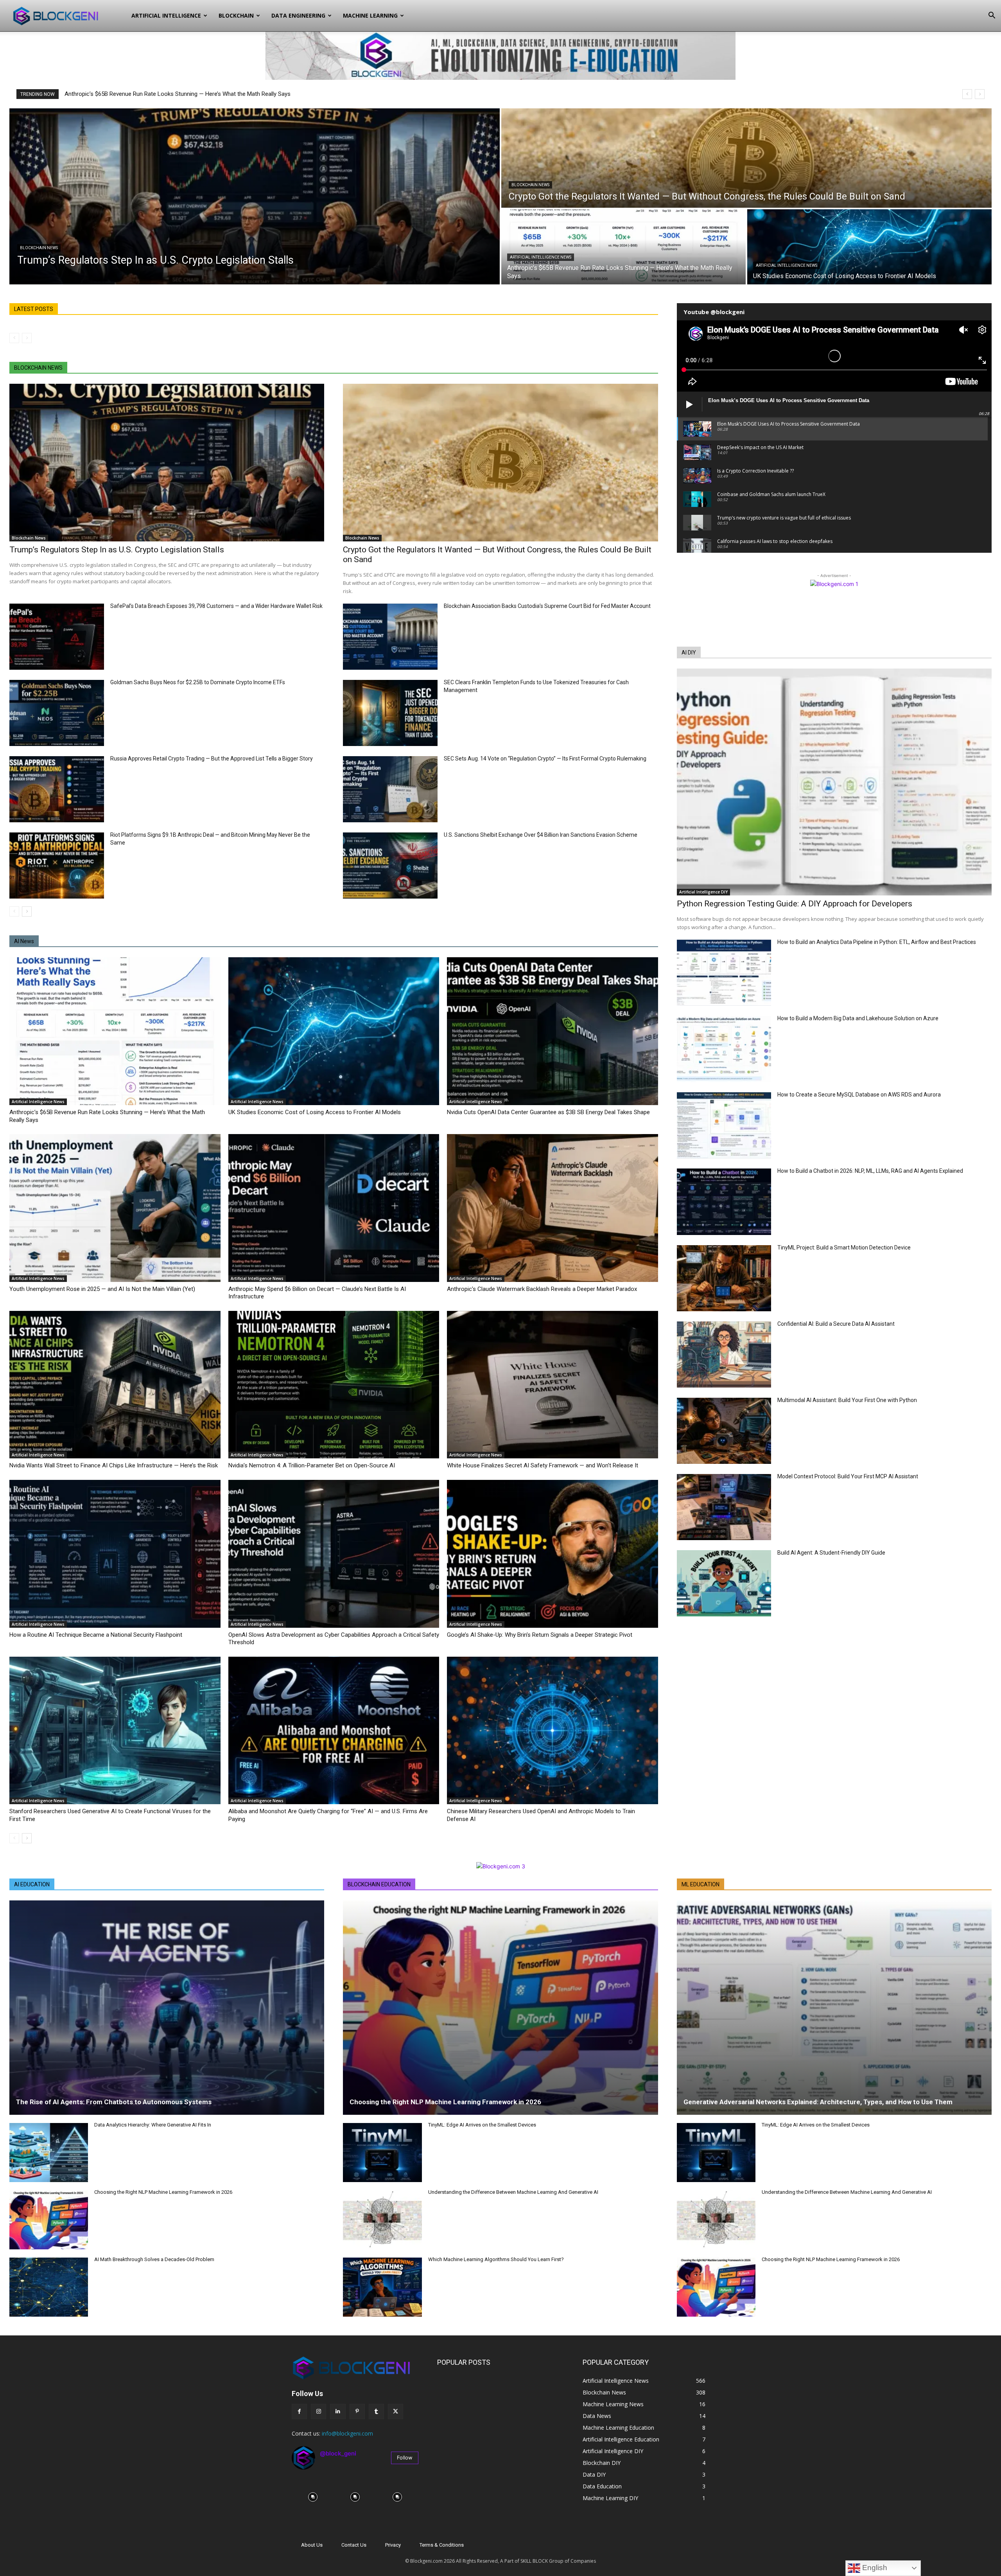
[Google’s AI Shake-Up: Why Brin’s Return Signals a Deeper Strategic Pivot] (553, 1554)
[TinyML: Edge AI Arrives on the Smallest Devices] (382, 2153)
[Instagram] (318, 2412)
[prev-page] (14, 338)
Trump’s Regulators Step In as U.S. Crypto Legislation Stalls (117, 550)
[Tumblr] (376, 2412)
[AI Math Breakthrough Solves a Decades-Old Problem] (49, 2287)
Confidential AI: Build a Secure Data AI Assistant (836, 1324)
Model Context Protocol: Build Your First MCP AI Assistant (848, 1476)
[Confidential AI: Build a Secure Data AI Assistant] (724, 1355)
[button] (992, 16)
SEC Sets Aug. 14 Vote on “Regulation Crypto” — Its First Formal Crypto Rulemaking (545, 759)
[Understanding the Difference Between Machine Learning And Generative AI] (382, 2220)
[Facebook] (299, 2412)
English (874, 2568)
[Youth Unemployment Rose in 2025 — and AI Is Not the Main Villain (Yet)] (115, 1208)
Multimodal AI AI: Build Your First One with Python (847, 1400)
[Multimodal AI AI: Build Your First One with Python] (724, 1431)
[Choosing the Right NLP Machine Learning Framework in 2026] (49, 2220)
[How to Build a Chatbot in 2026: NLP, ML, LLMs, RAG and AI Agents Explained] (724, 1202)
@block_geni (338, 2453)
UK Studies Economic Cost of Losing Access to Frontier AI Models (315, 1112)
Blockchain (236, 15)
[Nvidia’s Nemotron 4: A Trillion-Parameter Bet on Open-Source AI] (334, 1385)
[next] (980, 94)
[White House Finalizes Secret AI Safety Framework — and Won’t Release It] (553, 1385)
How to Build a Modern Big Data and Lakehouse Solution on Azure (858, 1018)
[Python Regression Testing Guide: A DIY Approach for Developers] (834, 782)
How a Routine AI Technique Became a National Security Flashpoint (96, 1635)
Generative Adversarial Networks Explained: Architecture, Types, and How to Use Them (818, 2102)
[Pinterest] (357, 2412)
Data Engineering (298, 15)
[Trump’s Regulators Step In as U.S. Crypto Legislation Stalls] (255, 196)
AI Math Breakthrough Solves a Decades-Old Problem (154, 2259)
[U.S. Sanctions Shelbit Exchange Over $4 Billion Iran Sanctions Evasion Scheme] (390, 866)
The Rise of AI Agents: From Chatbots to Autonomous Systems (114, 2102)
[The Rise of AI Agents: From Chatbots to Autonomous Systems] (167, 2008)
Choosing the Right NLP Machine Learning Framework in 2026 (163, 2192)
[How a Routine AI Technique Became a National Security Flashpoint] (115, 1554)
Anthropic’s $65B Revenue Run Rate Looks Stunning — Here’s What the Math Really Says (178, 94)
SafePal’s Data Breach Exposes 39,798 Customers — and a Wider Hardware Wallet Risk (216, 606)
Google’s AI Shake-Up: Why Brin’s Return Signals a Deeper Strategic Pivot (540, 1635)
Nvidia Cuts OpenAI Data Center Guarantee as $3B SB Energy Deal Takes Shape (548, 1112)
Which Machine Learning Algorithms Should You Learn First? (496, 2259)
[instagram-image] (313, 2497)
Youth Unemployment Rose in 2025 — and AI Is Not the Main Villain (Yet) (102, 1289)
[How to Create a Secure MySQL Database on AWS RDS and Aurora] (724, 1125)
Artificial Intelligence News (541, 257)
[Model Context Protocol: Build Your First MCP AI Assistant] (724, 1507)
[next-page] (27, 911)
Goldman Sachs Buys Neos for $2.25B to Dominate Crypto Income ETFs (198, 682)
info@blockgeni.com (347, 2433)
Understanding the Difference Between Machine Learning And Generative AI (513, 2192)
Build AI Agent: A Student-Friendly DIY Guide (831, 1553)
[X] (396, 2412)
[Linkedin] (338, 2412)
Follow (405, 2457)
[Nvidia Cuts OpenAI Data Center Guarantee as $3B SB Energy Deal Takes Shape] (553, 1031)
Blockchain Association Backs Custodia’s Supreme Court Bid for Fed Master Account (547, 606)
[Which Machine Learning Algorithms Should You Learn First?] (382, 2287)
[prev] (967, 94)
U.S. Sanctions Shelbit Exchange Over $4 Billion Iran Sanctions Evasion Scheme (541, 835)
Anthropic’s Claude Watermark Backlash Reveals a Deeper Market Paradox (542, 1289)
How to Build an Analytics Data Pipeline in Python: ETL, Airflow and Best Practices (877, 942)
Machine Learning (370, 15)
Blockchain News (39, 248)
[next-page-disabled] (27, 338)
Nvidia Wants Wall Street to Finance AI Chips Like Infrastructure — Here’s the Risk (114, 1465)
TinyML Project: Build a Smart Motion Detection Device (844, 1248)
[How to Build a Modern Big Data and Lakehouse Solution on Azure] (724, 1049)
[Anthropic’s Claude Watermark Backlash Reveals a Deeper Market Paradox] (553, 1208)
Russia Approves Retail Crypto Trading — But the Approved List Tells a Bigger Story (212, 759)
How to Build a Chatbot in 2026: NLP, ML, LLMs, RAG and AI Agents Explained (870, 1171)
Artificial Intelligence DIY (703, 892)
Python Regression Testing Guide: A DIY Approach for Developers (795, 904)
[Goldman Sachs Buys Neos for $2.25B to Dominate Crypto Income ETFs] (57, 713)
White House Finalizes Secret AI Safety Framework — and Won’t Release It (543, 1465)
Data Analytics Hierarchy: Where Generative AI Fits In (153, 2125)
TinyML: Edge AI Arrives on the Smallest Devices (482, 2125)
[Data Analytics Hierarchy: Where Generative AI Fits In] (49, 2153)
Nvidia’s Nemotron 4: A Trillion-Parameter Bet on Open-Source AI (312, 1465)
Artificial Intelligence (166, 15)
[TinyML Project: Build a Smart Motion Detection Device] (724, 1278)
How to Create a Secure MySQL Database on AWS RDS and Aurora (859, 1095)
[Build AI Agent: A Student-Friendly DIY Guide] (724, 1583)
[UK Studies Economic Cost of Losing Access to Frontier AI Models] (869, 247)
